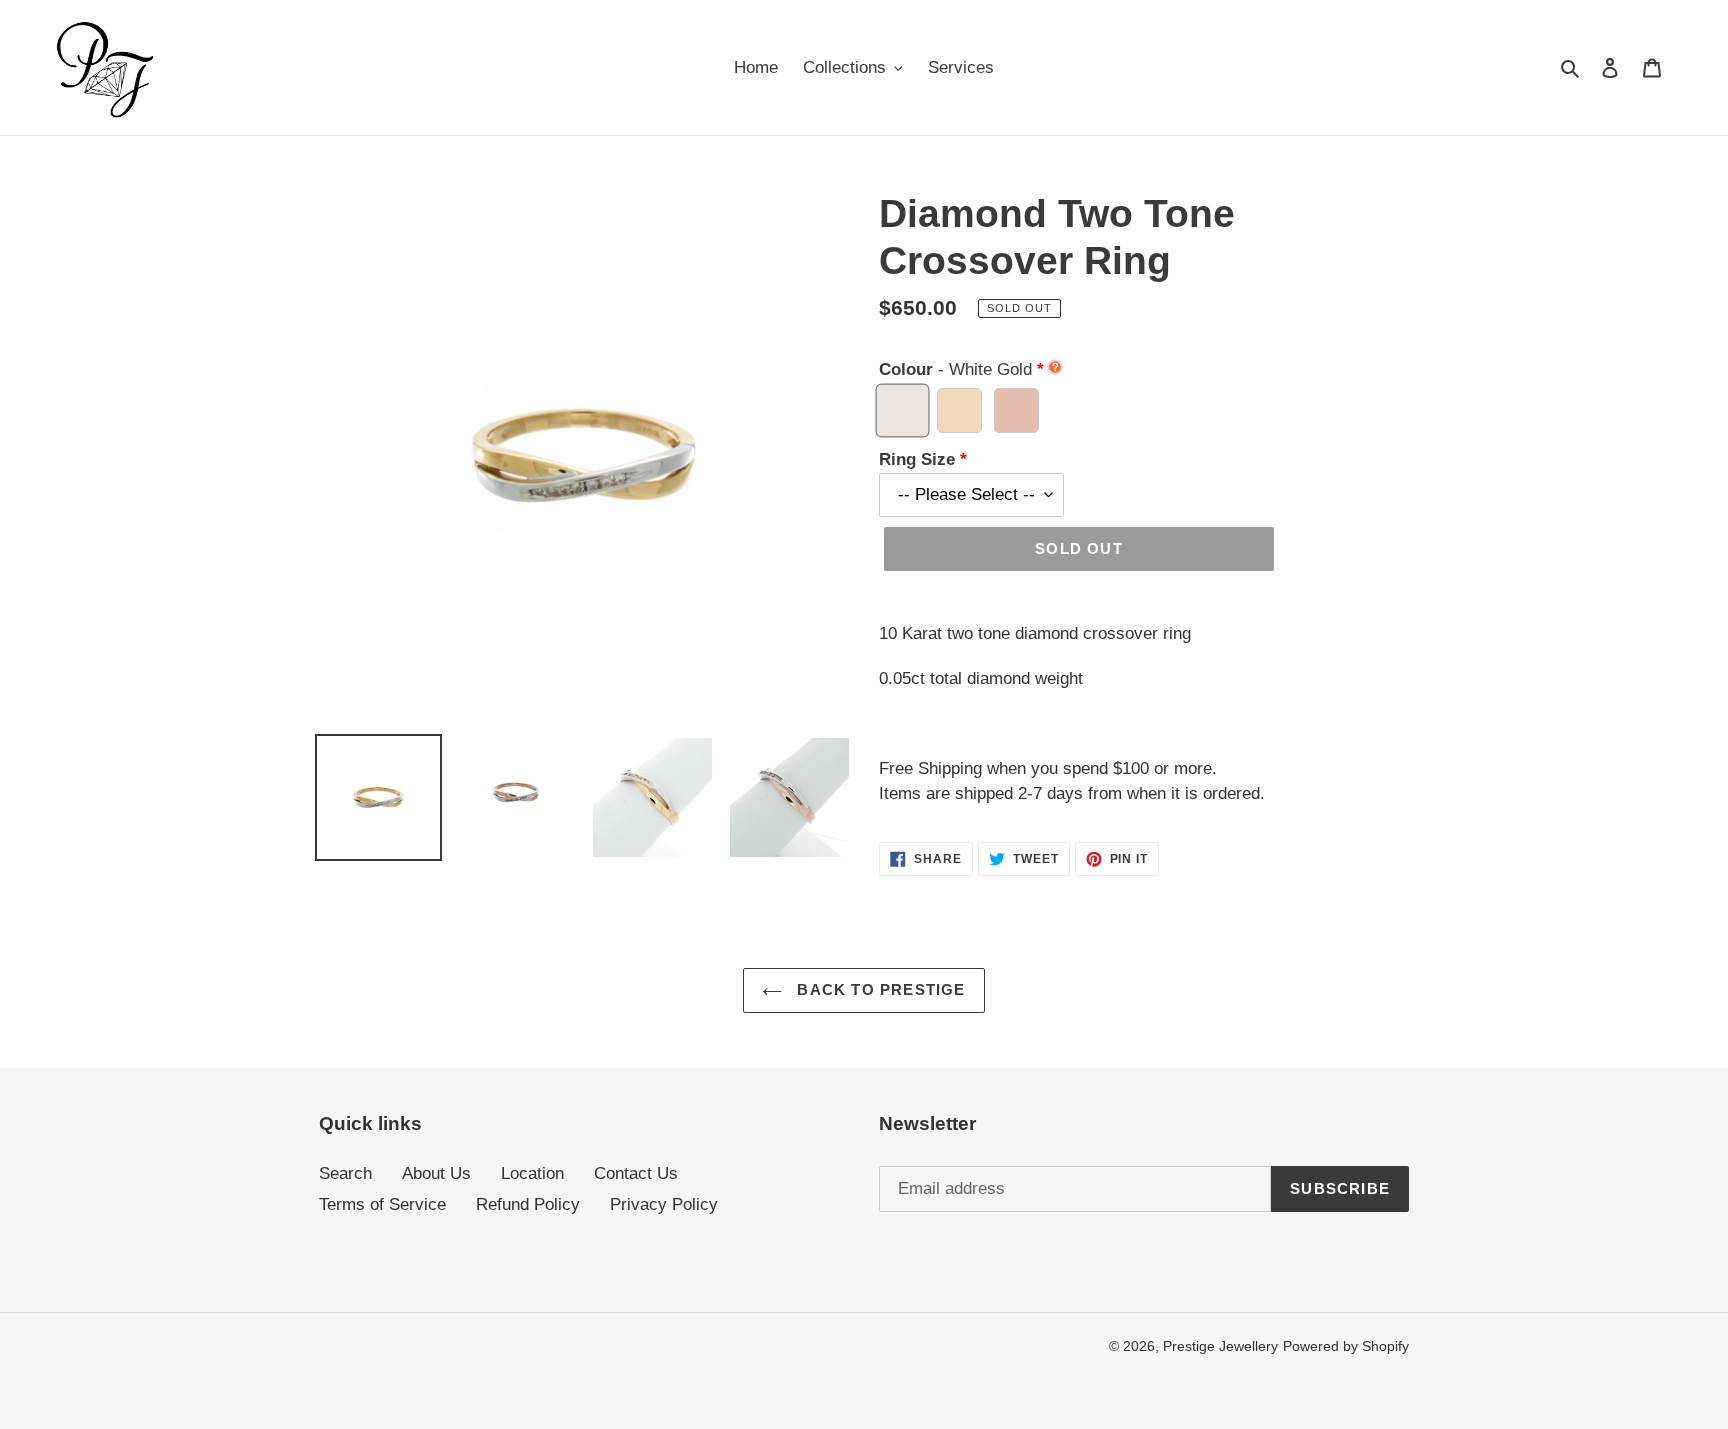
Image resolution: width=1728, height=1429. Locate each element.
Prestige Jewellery (1220, 1346)
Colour (955, 369)
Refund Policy (528, 1204)
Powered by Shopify (1346, 1346)
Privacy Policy (664, 1204)
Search (345, 1173)
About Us (436, 1173)
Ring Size (917, 459)
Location (532, 1173)
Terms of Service (382, 1204)
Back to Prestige (878, 989)
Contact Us (636, 1173)
